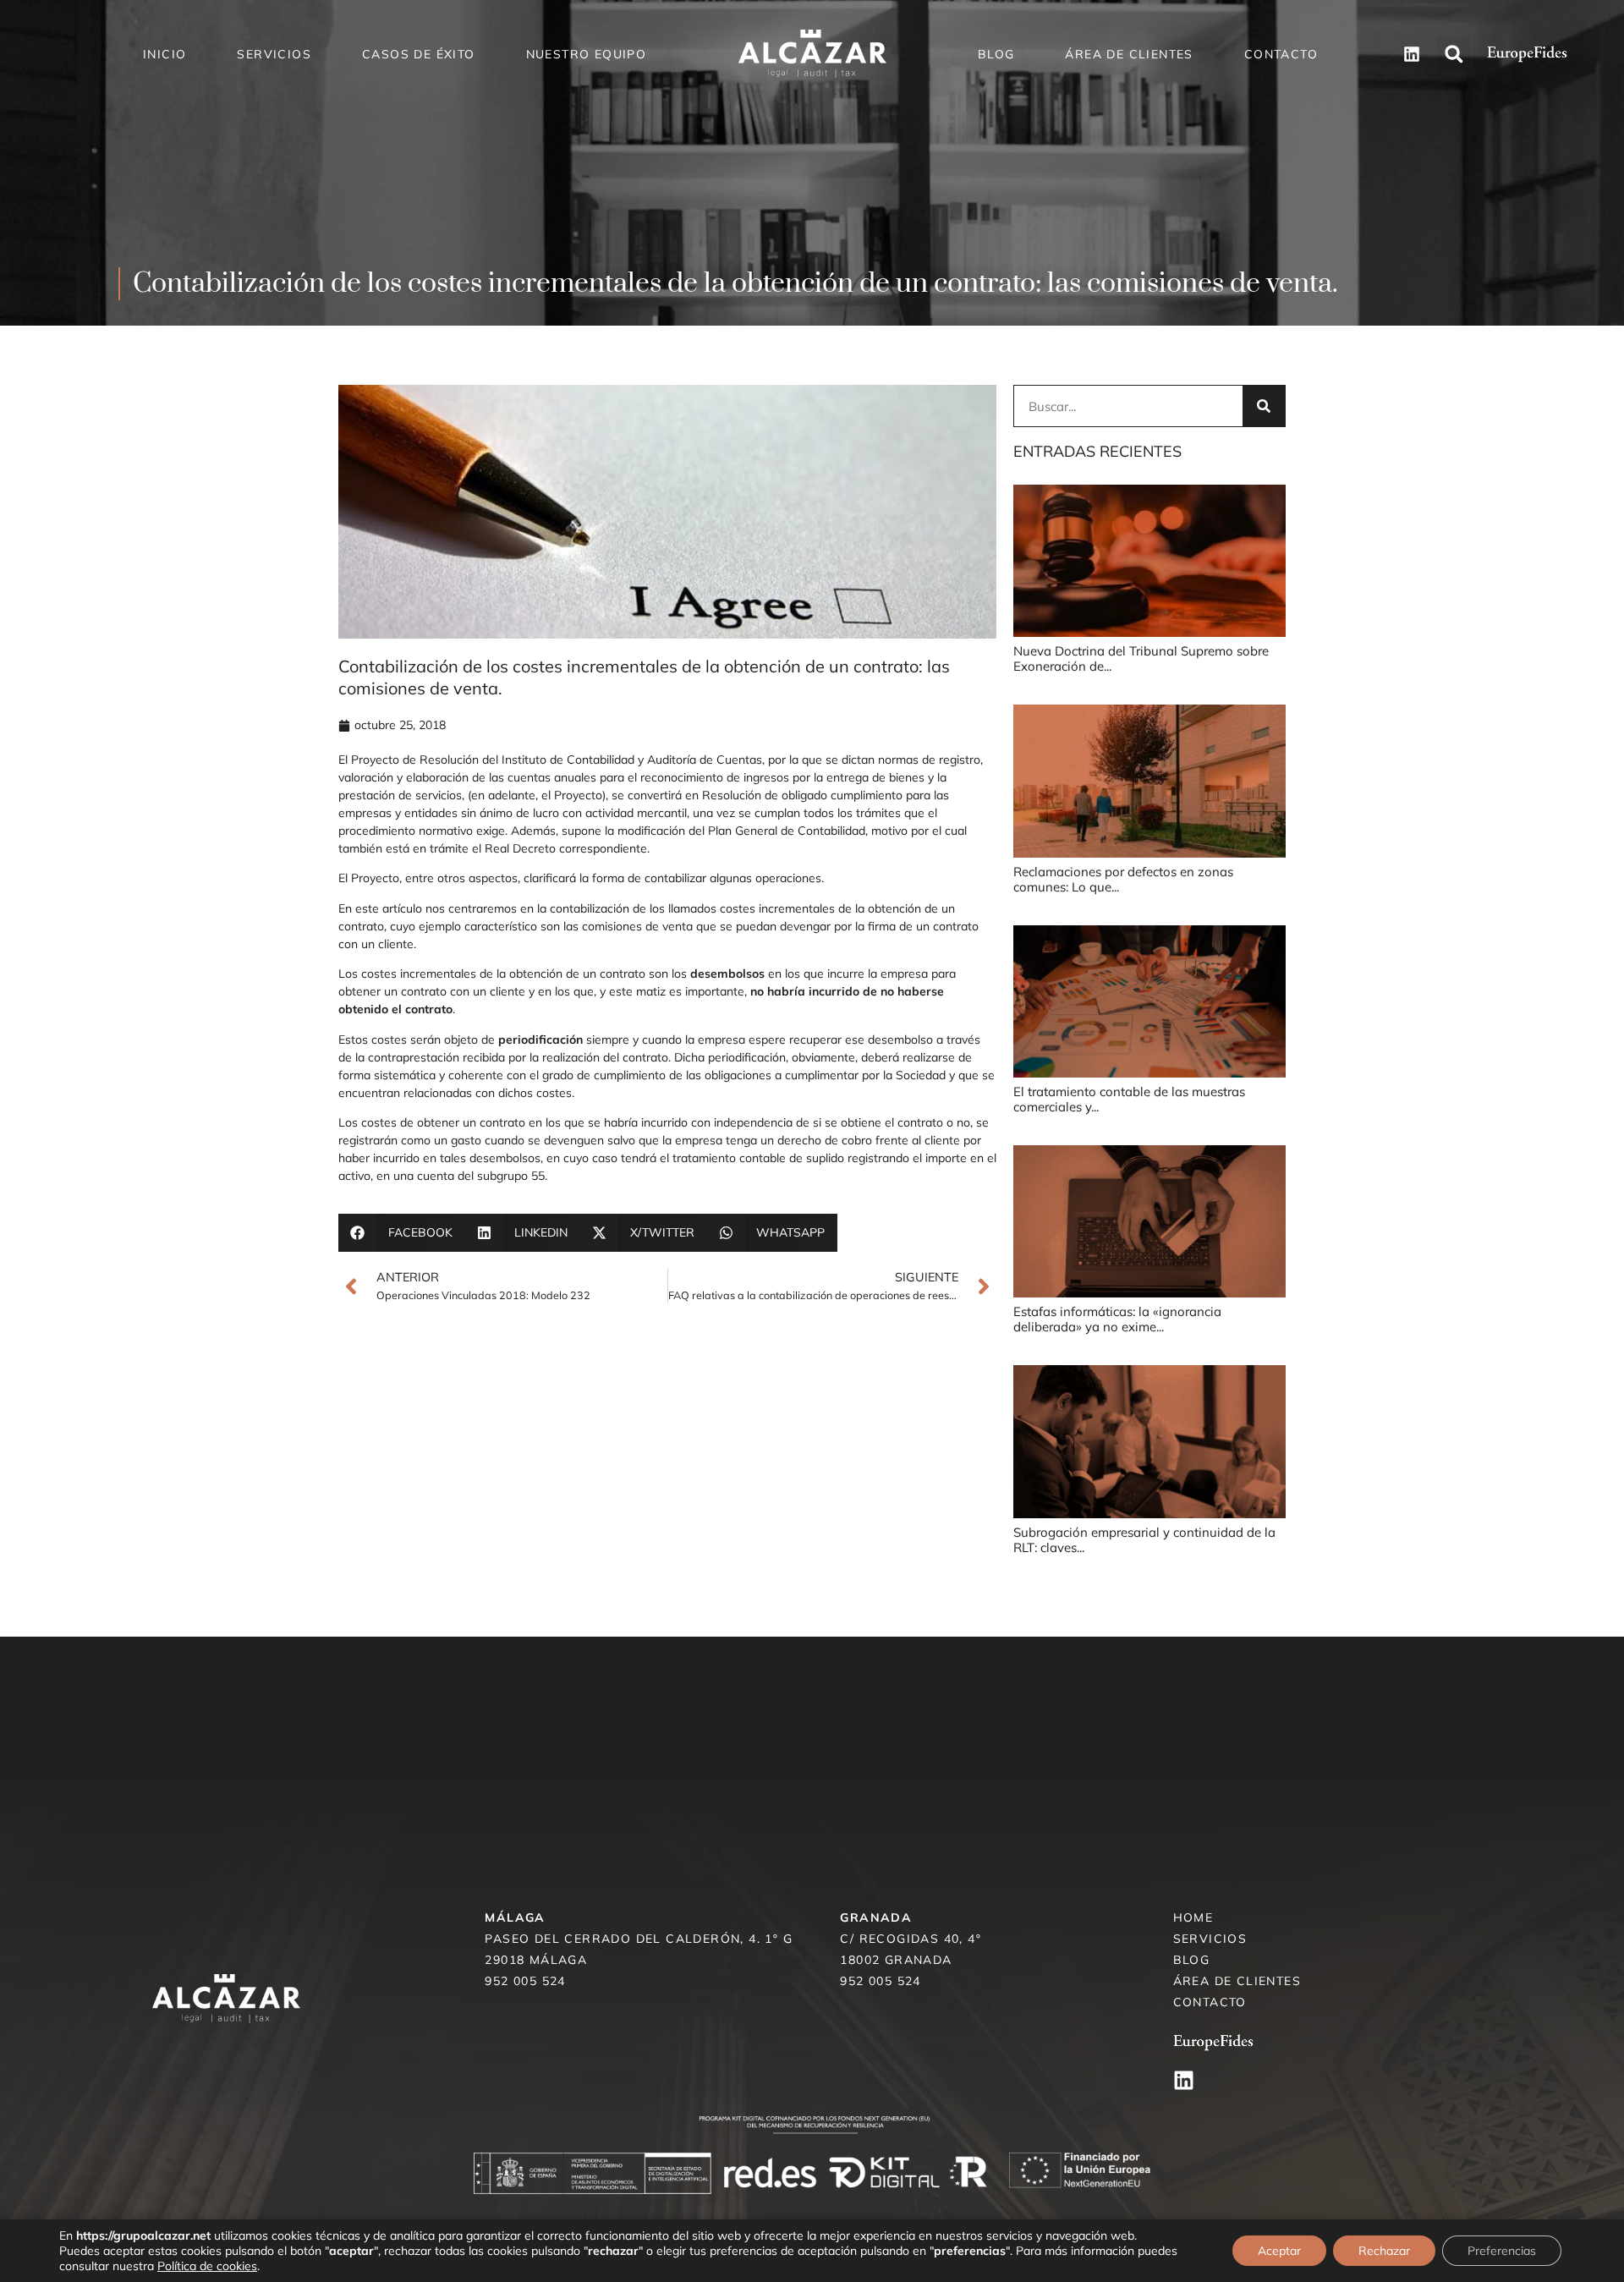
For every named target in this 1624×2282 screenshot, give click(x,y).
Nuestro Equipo (587, 54)
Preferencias (1502, 2251)
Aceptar (1279, 2251)
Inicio (165, 54)
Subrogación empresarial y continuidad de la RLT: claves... (1144, 1540)
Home (1193, 1917)
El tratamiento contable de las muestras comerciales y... (1129, 1099)
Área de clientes (1129, 54)
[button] (1454, 54)
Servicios (274, 54)
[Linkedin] (1184, 2080)
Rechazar (1384, 2251)
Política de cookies (207, 2266)
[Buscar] (1264, 406)
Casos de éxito (419, 54)
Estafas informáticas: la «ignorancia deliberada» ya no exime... (1117, 1319)
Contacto (1281, 54)
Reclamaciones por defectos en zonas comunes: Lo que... (1123, 879)
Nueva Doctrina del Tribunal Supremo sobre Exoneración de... (1141, 658)
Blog (996, 54)
